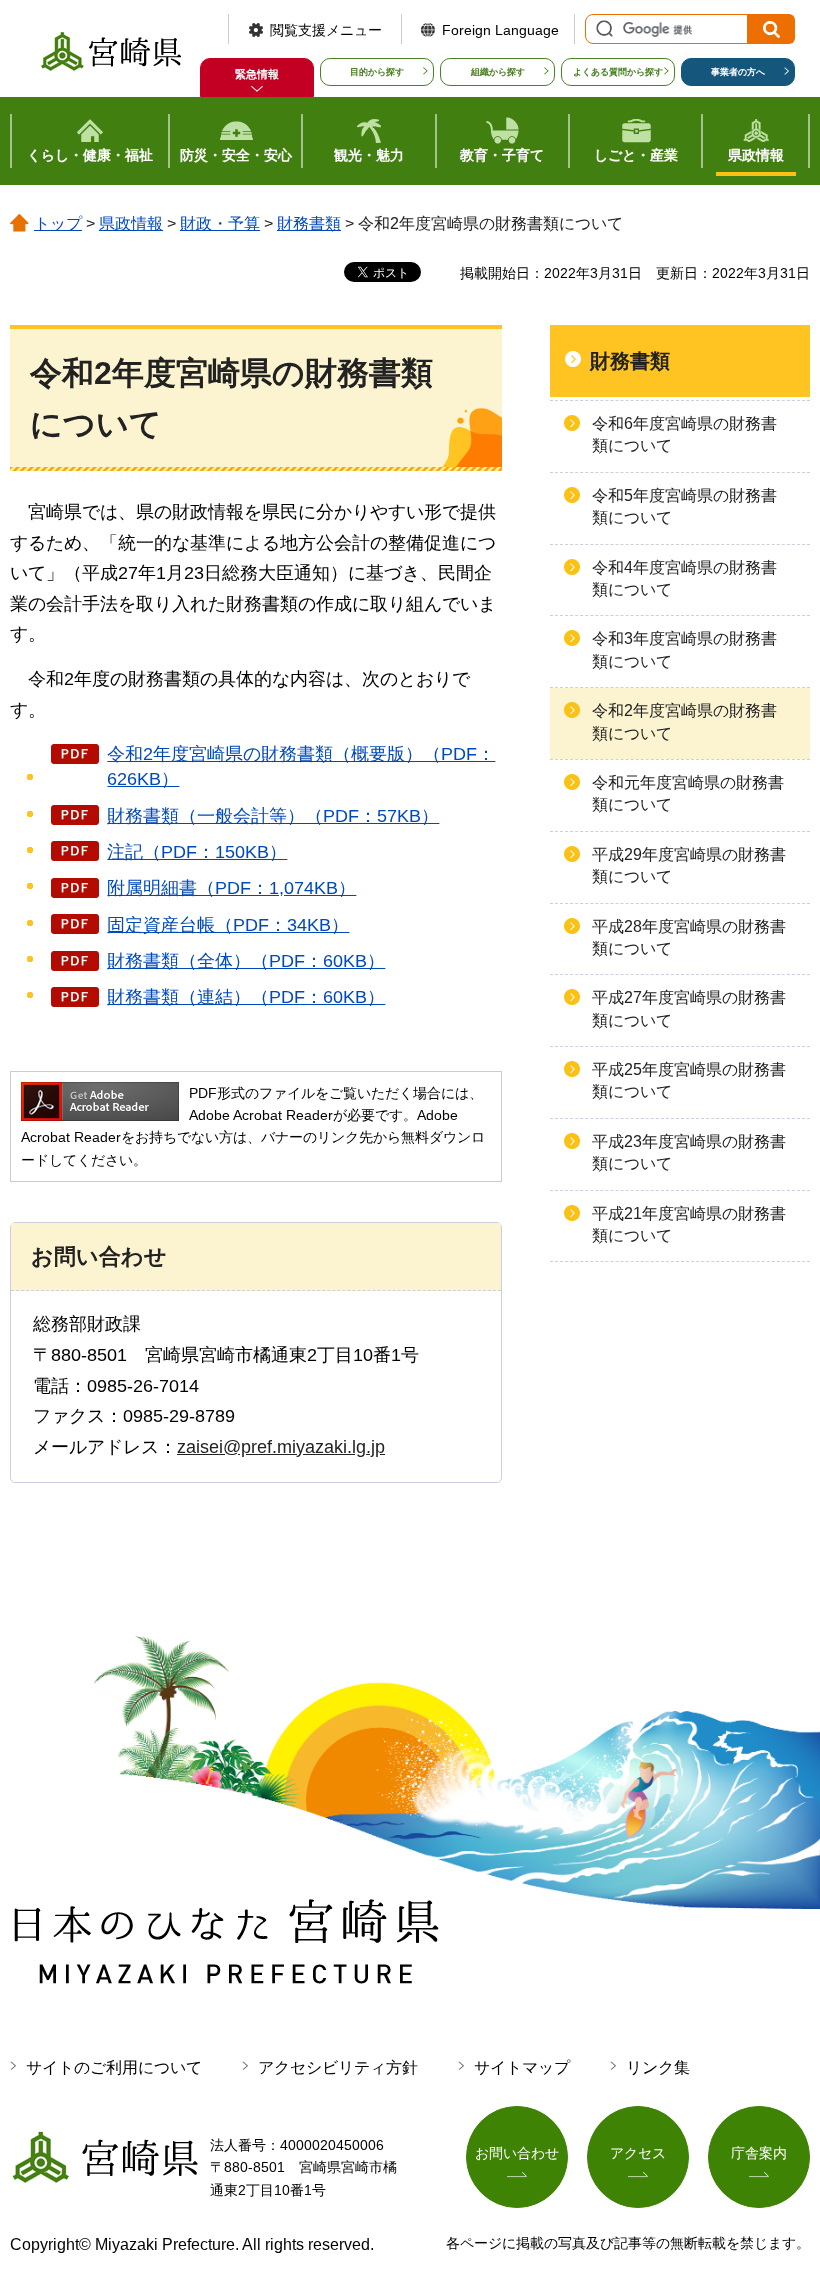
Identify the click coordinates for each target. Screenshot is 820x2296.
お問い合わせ (517, 2153)
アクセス (638, 2153)
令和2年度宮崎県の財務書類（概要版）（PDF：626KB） (301, 766)
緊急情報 (257, 74)
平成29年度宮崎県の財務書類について (689, 865)
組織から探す (498, 72)
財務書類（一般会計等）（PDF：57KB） (273, 816)
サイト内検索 (602, 29)
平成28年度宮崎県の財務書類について (689, 937)
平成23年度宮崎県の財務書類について (689, 1152)
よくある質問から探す (618, 72)
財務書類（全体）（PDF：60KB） (246, 961)
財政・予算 (220, 223)
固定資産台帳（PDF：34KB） (228, 925)
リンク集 (658, 2067)
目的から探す (377, 72)
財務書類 (309, 223)
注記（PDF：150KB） (197, 852)
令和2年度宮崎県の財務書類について (684, 721)
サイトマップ (522, 2067)
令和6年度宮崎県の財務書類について (684, 434)
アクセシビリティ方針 (338, 2067)
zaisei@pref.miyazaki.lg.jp (281, 1447)
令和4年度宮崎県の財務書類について (684, 578)
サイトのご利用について (114, 2067)
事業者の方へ (738, 72)
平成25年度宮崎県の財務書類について (689, 1080)
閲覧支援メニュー (326, 30)
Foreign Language (500, 30)
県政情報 (131, 223)
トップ (58, 223)
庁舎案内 (759, 2153)
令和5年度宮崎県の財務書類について (684, 506)
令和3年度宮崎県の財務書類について (684, 649)
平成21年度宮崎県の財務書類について (689, 1224)
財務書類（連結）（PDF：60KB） (246, 997)
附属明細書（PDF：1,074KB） (231, 888)
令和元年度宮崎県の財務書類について (688, 793)
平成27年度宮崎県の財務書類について (689, 1008)
